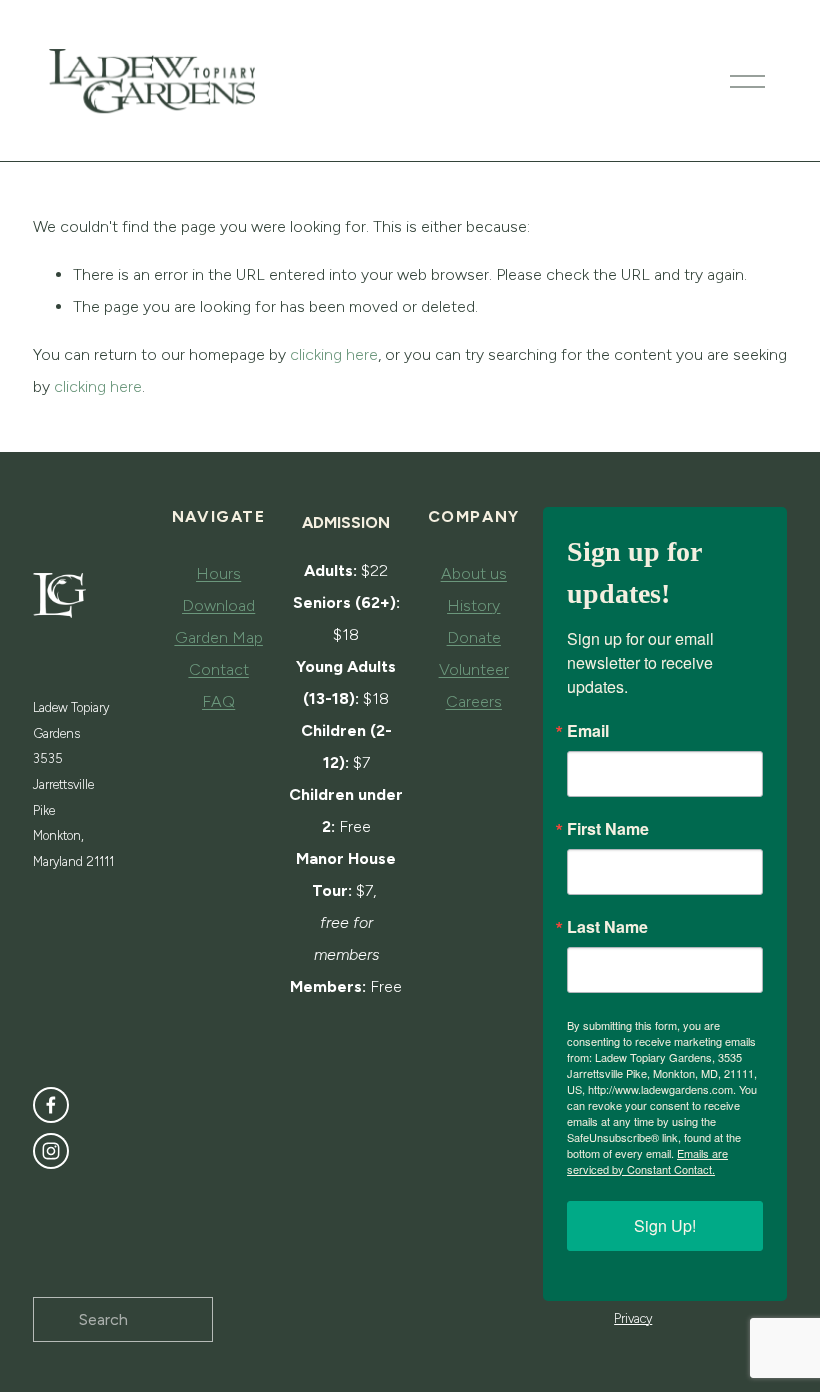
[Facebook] (51, 1105)
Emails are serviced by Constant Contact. (647, 1161)
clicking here (334, 354)
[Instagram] (51, 1151)
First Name (608, 829)
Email (588, 731)
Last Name (607, 927)
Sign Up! (665, 1225)
